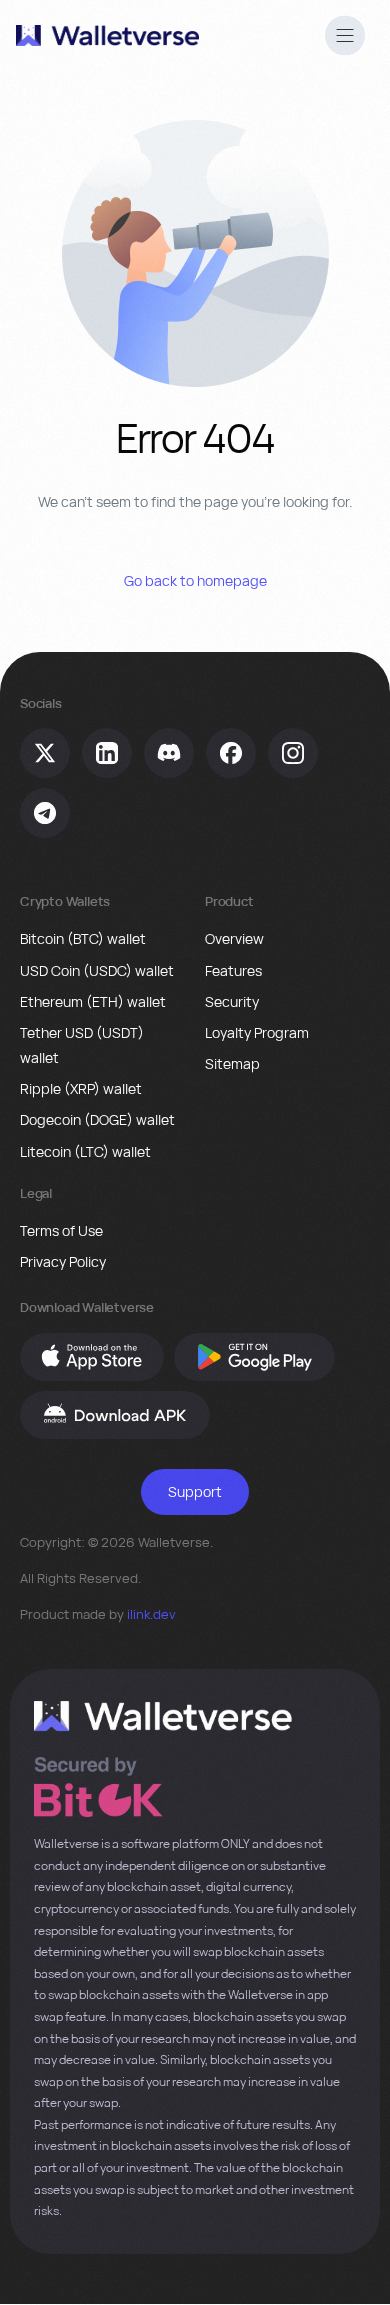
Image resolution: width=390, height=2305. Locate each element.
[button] (345, 38)
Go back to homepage (195, 580)
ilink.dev (151, 1614)
